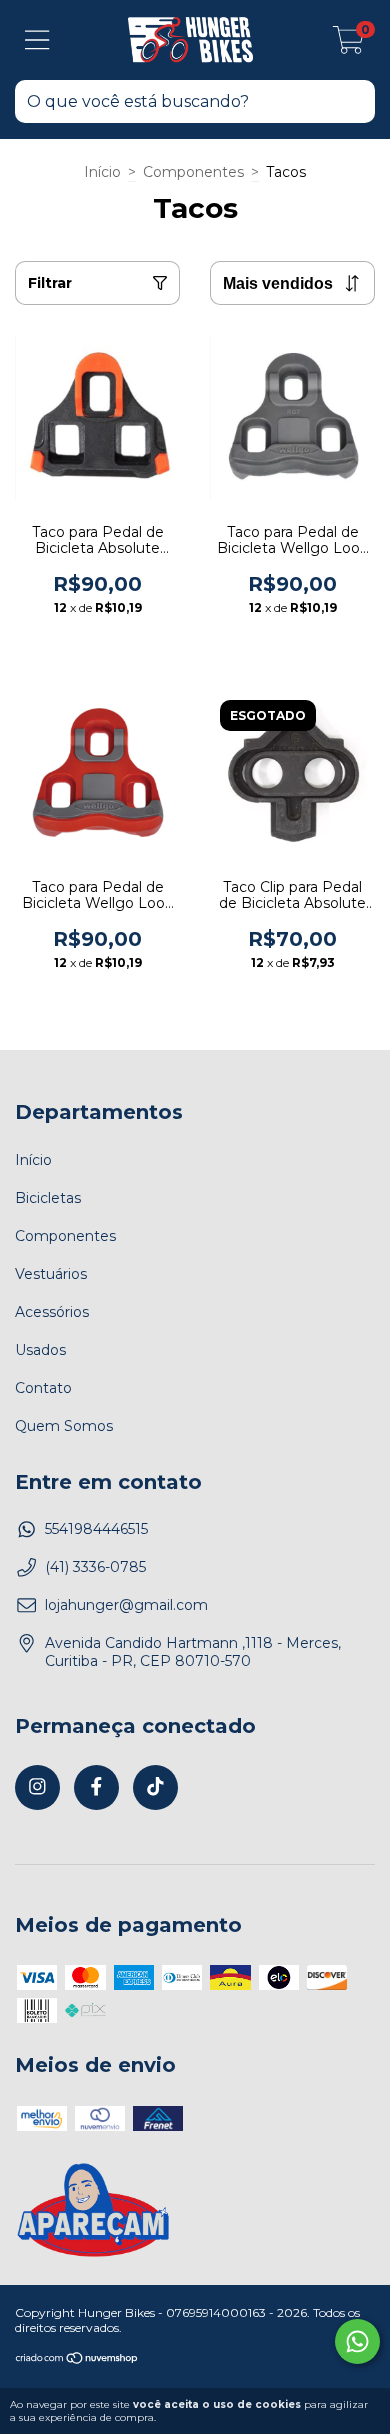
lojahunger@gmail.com (126, 1605)
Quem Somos (64, 1426)
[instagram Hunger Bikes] (37, 1787)
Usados (40, 1350)
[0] (348, 45)
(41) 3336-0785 (95, 1567)
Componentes (193, 172)
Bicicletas (48, 1198)
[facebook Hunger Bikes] (96, 1787)
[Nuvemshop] (77, 2360)
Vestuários (51, 1274)
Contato (43, 1388)
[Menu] (37, 40)
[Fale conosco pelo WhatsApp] (357, 2341)
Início (102, 172)
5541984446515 (96, 1529)
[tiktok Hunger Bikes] (155, 1787)
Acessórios (52, 1312)
